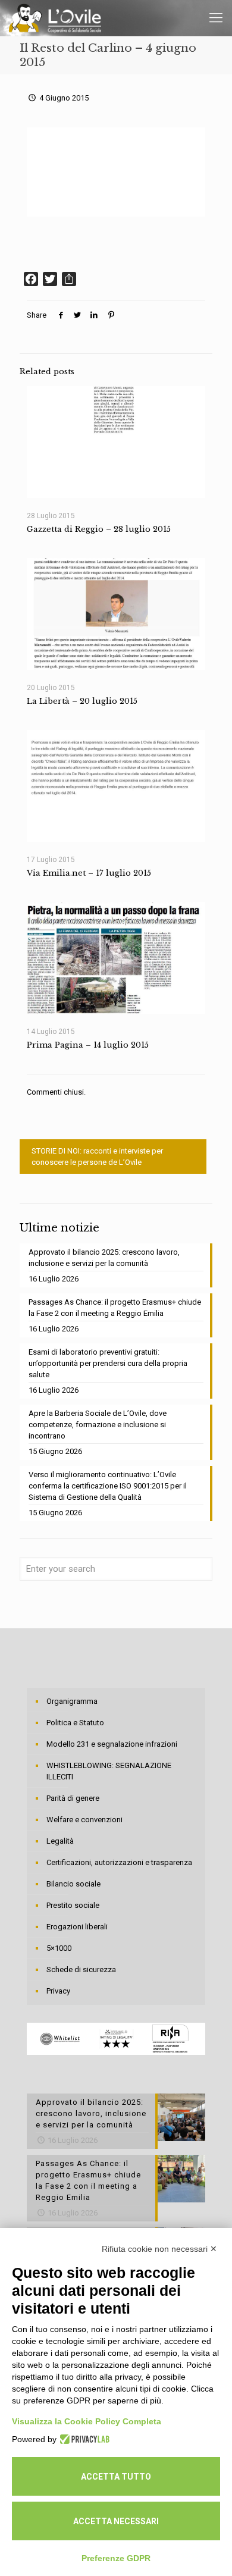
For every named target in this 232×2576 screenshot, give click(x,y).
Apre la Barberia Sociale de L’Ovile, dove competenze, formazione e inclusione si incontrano (98, 1425)
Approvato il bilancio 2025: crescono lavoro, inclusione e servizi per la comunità (104, 1258)
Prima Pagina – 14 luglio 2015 (88, 1045)
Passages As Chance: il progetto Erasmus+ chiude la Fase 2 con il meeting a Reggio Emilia (115, 1308)
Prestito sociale (73, 1905)
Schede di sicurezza (81, 1969)
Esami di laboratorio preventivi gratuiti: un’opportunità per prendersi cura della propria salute (108, 1363)
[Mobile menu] (216, 18)
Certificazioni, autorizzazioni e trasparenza (119, 1862)
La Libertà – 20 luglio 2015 (82, 701)
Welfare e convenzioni (84, 1820)
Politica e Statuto (75, 1723)
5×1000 (59, 1948)
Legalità (60, 1841)
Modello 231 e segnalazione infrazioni (112, 1744)
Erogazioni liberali (77, 1927)
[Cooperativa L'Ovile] (55, 18)
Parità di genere (73, 1798)
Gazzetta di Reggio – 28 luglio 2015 (99, 529)
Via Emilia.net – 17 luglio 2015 (89, 873)
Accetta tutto (116, 2477)
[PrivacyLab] (83, 2439)
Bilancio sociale (73, 1884)
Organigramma (72, 1701)
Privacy (58, 1991)
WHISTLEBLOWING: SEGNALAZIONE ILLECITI (109, 1771)
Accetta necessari (116, 2521)
